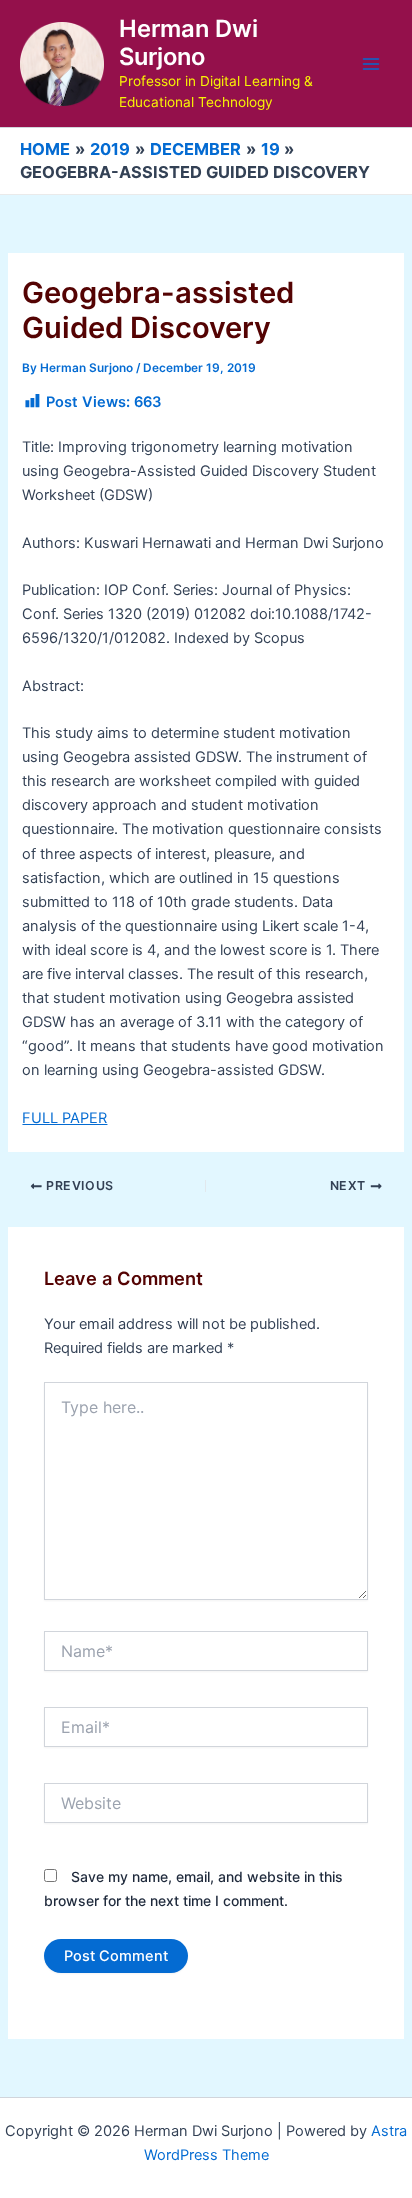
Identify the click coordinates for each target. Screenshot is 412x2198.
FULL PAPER (64, 1118)
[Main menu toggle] (371, 64)
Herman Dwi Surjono (188, 42)
